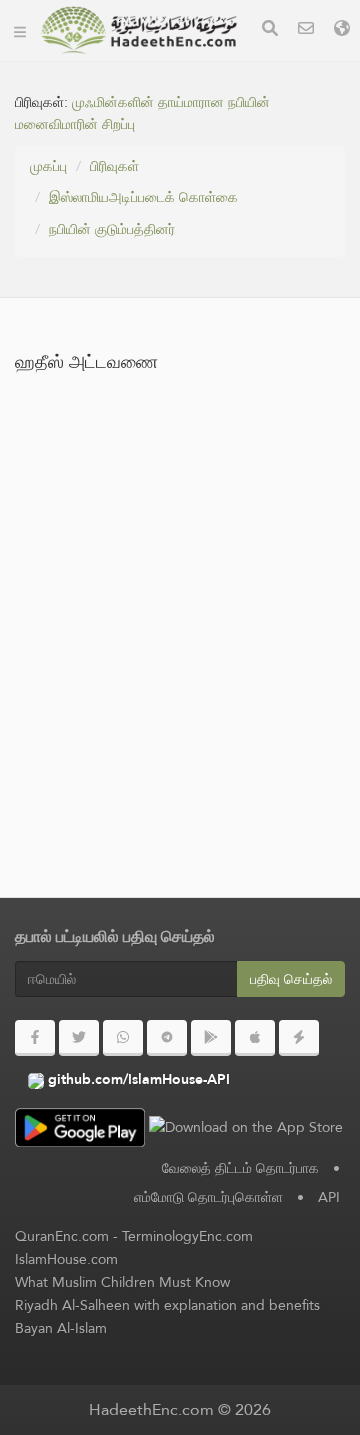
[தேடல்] (270, 30)
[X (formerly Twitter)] (79, 1038)
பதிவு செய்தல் (291, 979)
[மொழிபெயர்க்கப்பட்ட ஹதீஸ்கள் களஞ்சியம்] (139, 30)
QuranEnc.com (62, 1236)
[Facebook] (35, 1038)
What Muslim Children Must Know (122, 1282)
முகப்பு (48, 166)
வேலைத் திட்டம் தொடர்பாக (240, 1168)
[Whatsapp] (123, 1038)
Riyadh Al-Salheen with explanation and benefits (167, 1305)
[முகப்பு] (20, 30)
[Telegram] (167, 1038)
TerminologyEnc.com (187, 1236)
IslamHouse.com (66, 1259)
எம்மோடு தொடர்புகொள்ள (208, 1197)
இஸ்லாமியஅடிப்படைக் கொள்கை (143, 197)
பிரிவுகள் (114, 166)
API (329, 1197)
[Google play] (211, 1038)
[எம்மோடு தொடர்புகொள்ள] (306, 30)
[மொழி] (342, 30)
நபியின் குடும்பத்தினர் (112, 229)
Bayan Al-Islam (61, 1328)
